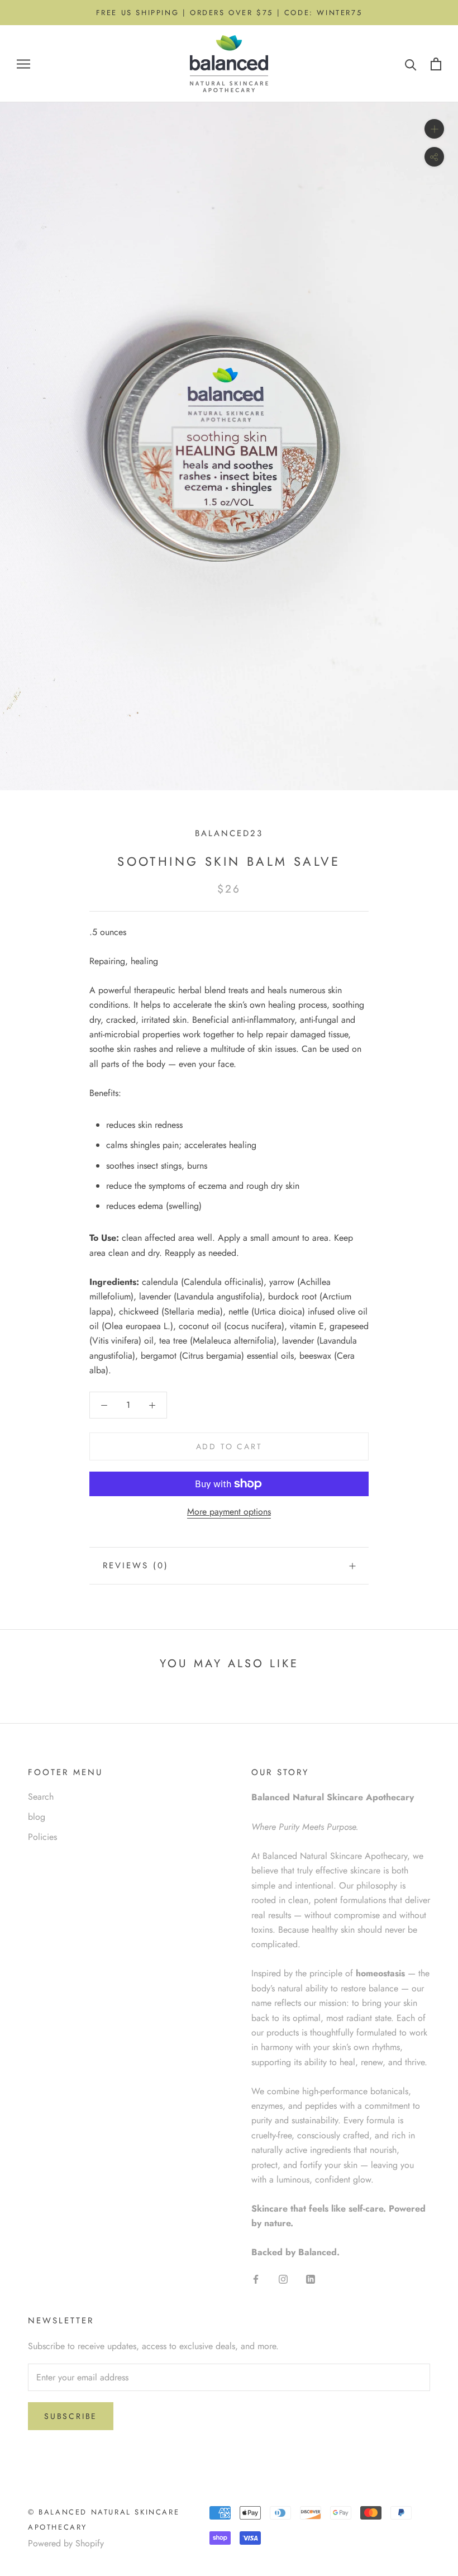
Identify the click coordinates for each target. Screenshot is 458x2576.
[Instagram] (283, 2279)
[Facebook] (256, 2279)
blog (37, 1817)
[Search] (411, 64)
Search (41, 1797)
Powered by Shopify (66, 2543)
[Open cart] (436, 64)
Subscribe (71, 2416)
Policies (42, 1837)
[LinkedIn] (311, 2279)
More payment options (229, 1512)
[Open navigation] (23, 64)
